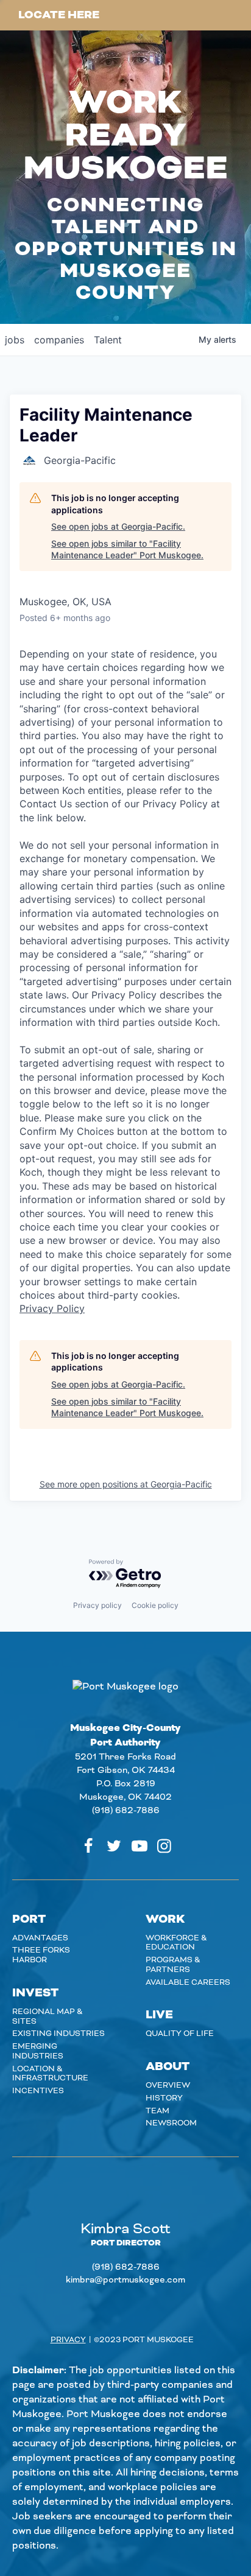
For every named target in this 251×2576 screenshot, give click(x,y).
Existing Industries (58, 2034)
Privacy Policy (52, 1308)
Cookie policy (155, 1605)
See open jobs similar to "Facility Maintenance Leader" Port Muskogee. (127, 549)
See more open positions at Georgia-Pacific (126, 1484)
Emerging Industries (38, 2051)
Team (157, 2111)
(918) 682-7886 (126, 1811)
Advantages (40, 1938)
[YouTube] (140, 1846)
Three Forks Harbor (41, 1955)
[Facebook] (88, 1846)
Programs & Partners (173, 1965)
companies (59, 340)
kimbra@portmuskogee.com (125, 2280)
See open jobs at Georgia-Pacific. (118, 526)
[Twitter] (114, 1846)
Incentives (38, 2091)
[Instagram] (164, 1846)
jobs (15, 340)
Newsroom (171, 2123)
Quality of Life (180, 2034)
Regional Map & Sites (48, 2016)
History (164, 2098)
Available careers (188, 1982)
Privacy (68, 2340)
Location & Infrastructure (50, 2074)
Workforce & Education (176, 1943)
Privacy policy (97, 1605)
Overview (168, 2085)
